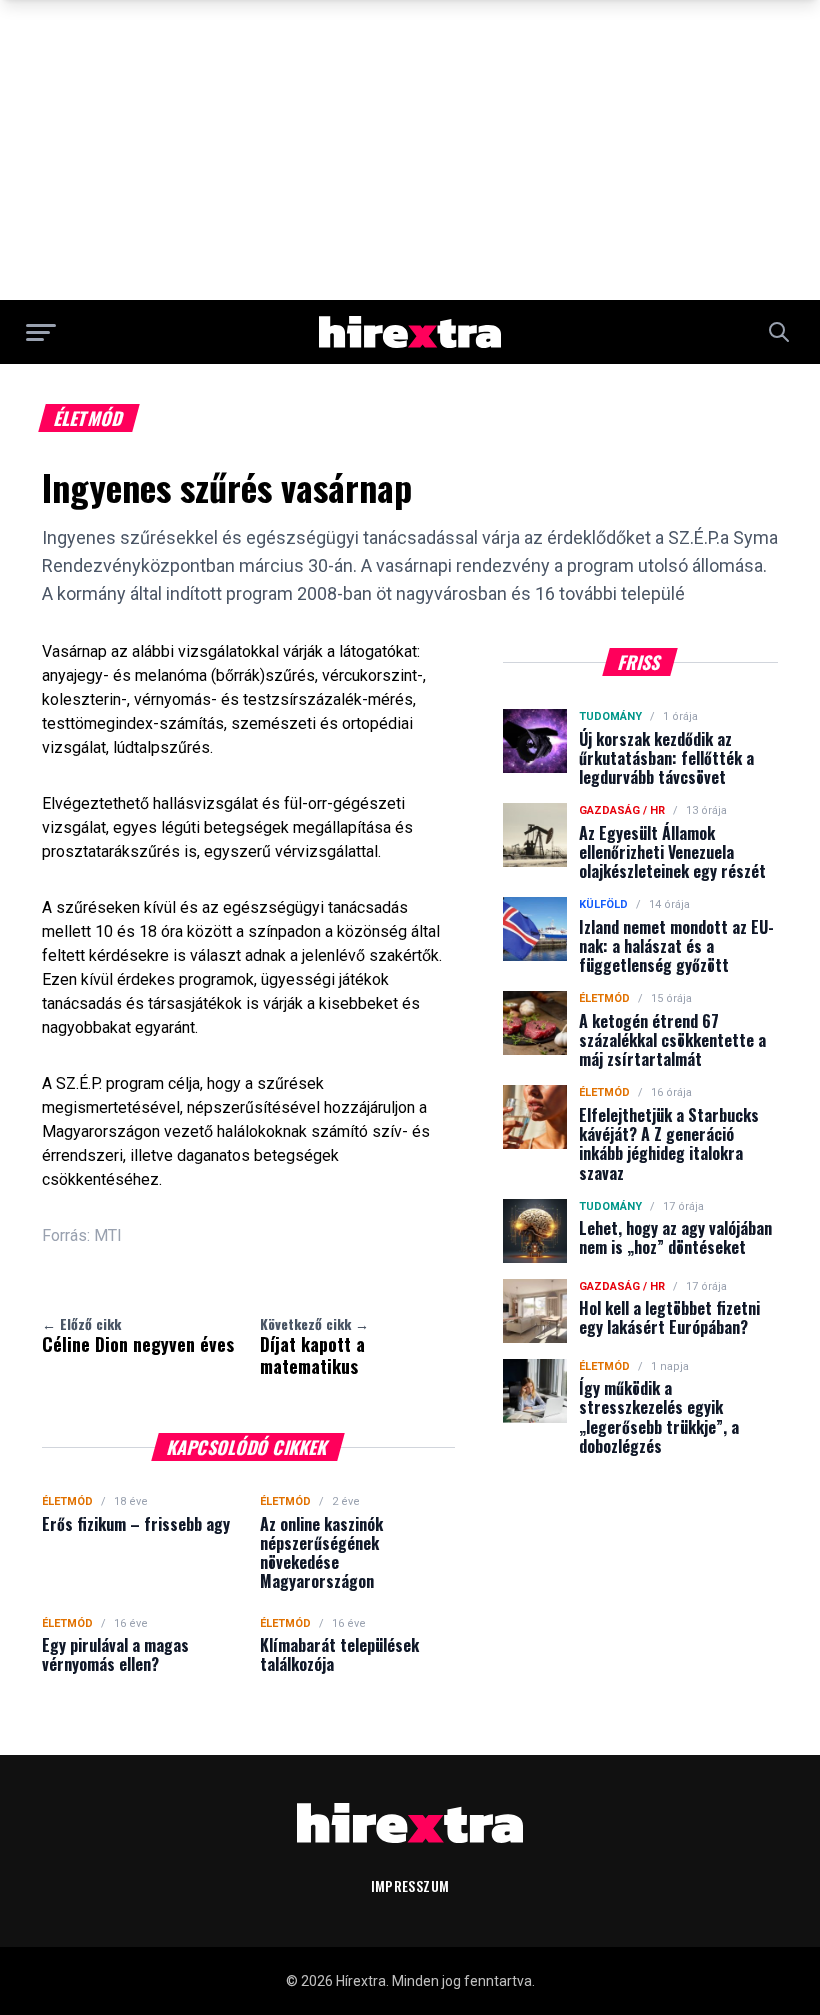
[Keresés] (779, 332)
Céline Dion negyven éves (138, 1335)
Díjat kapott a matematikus (314, 1346)
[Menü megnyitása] (41, 332)
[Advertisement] (410, 150)
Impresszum (410, 1885)
